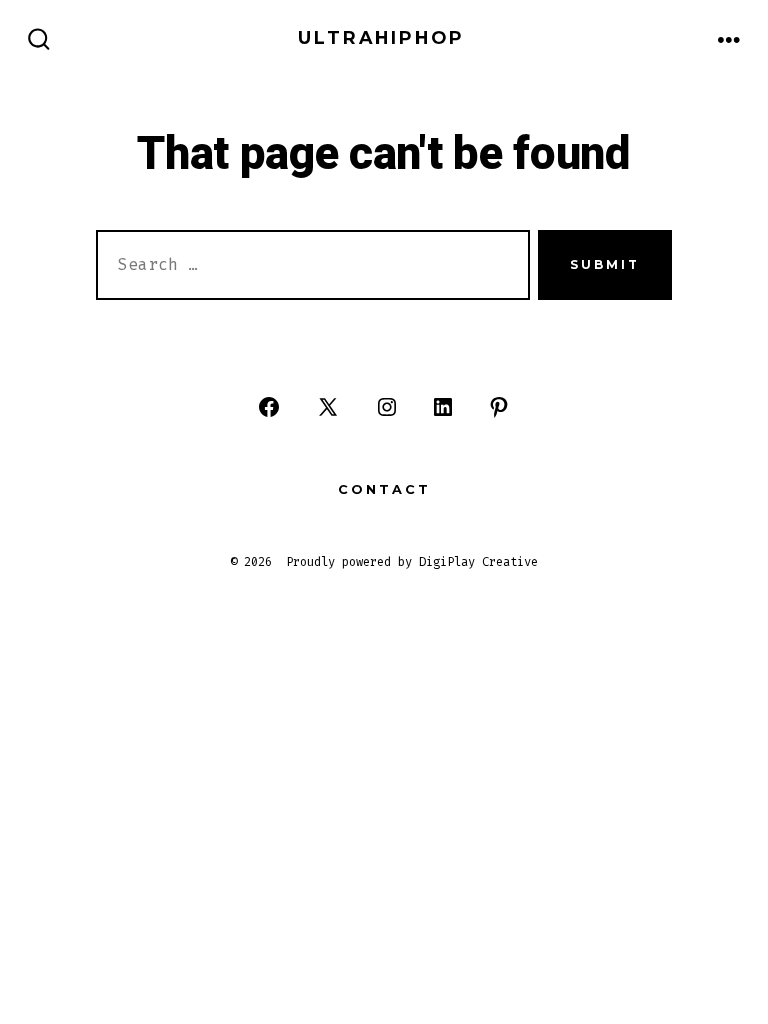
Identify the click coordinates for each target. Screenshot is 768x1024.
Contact (384, 489)
